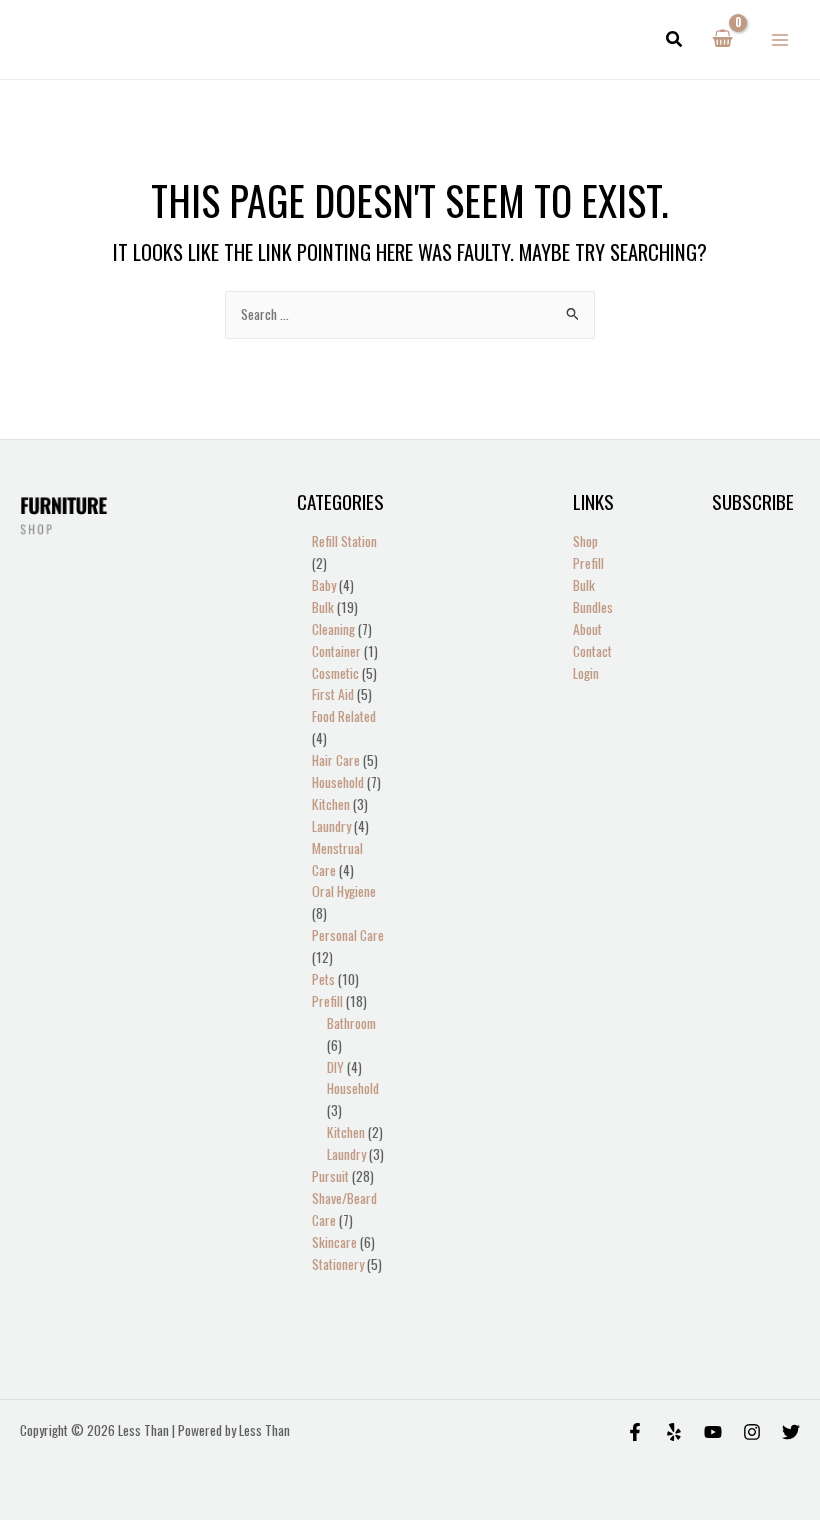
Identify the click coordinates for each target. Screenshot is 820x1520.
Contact (592, 651)
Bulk (584, 585)
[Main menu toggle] (780, 39)
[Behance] (713, 1432)
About (587, 629)
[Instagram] (752, 1432)
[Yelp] (674, 1432)
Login (586, 673)
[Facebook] (635, 1432)
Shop (585, 541)
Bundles (593, 607)
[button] (675, 40)
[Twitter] (791, 1432)
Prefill (588, 563)
